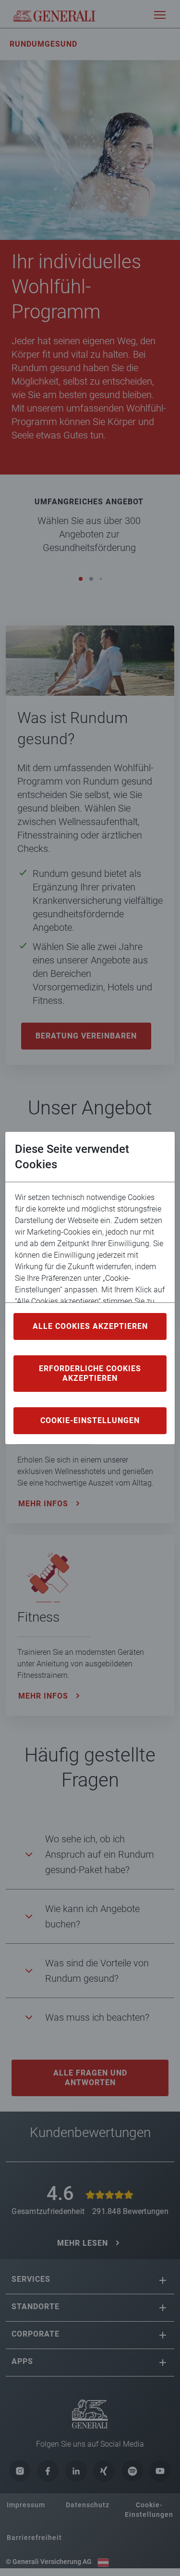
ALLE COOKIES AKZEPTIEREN (90, 1326)
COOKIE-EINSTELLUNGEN (90, 1420)
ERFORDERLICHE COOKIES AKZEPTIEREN (90, 1373)
